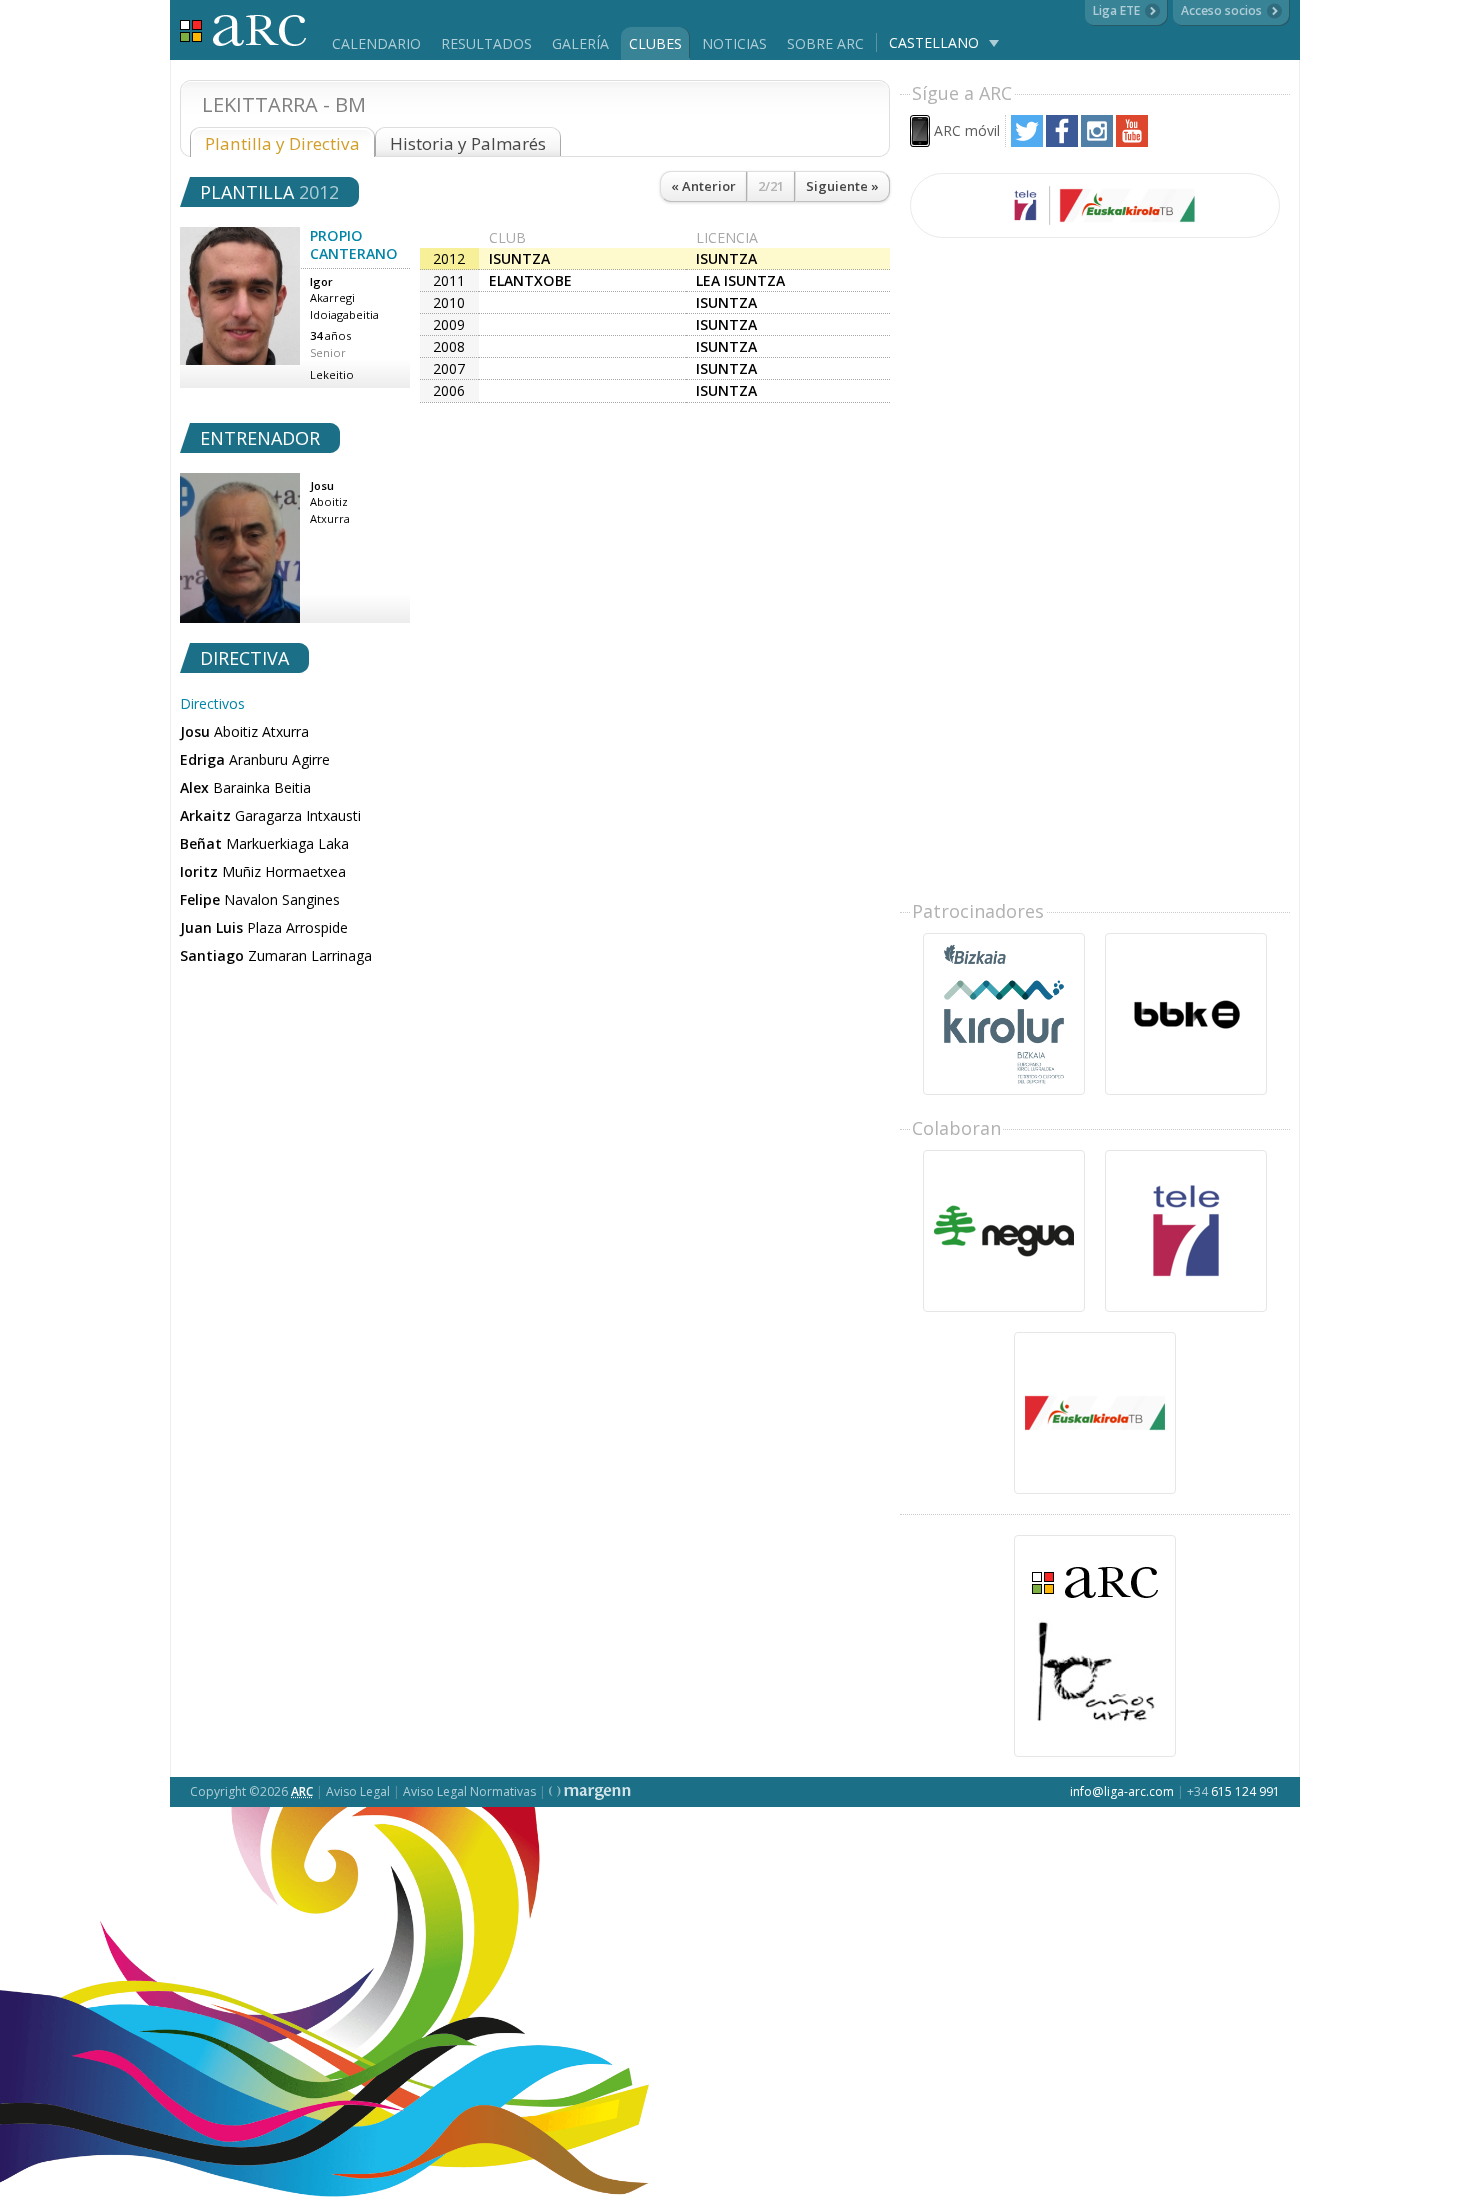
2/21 (771, 186)
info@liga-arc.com (1122, 1791)
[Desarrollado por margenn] (590, 1791)
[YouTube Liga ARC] (1132, 141)
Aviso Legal (358, 1791)
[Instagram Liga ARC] (1097, 141)
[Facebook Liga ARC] (1062, 141)
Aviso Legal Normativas (469, 1791)
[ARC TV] (1095, 205)
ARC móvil (967, 130)
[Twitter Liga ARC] (1027, 141)
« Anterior (703, 186)
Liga (243, 30)
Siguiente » (842, 186)
